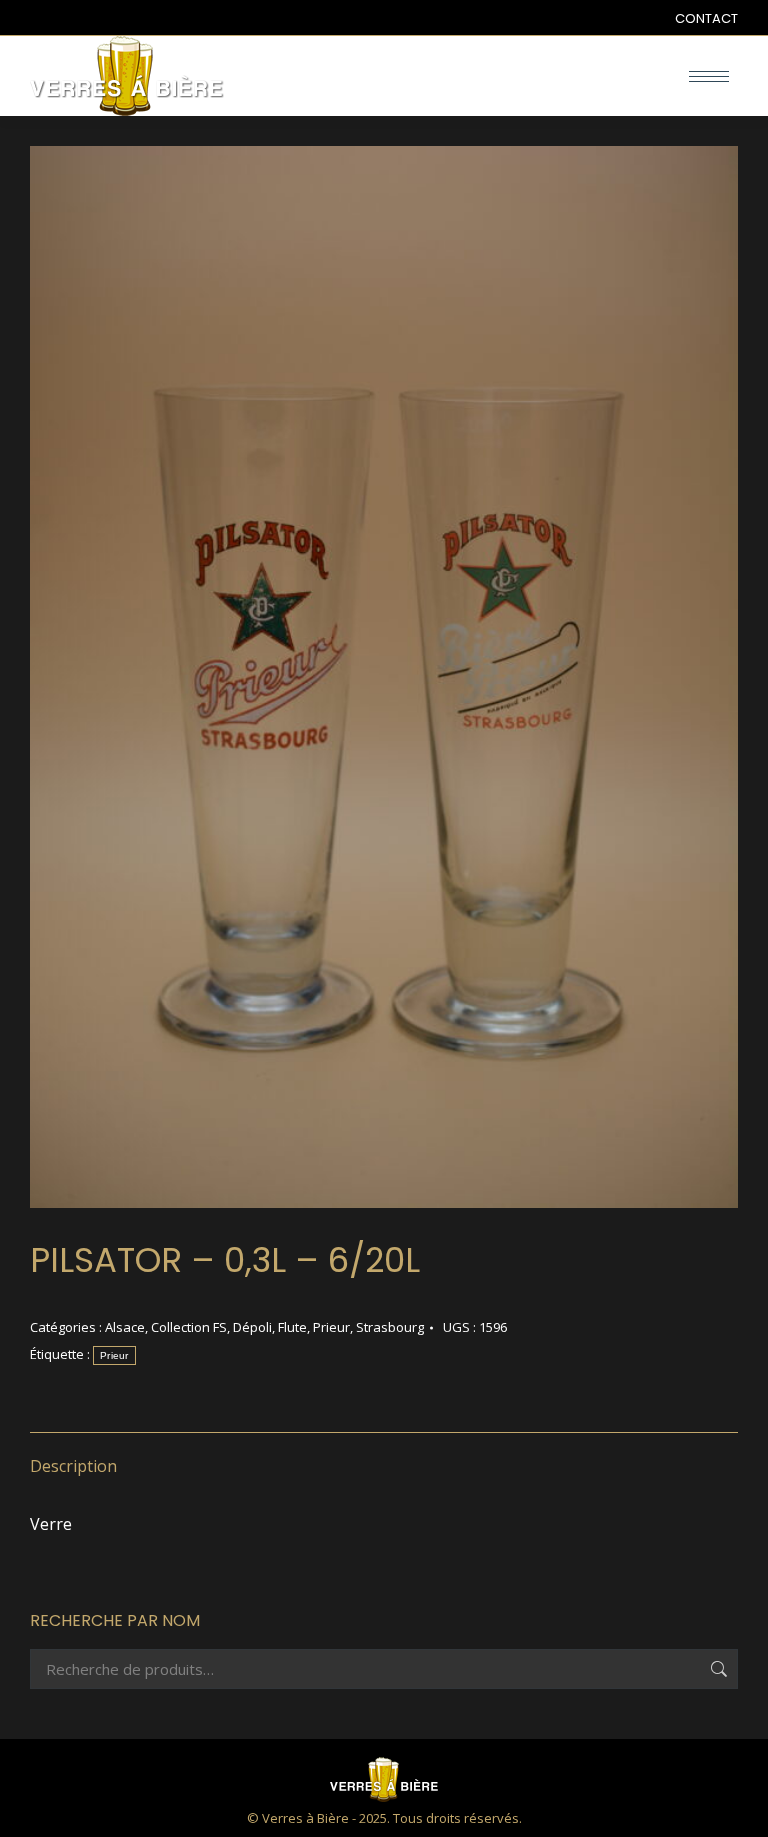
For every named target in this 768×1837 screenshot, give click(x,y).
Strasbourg (390, 1327)
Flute (292, 1327)
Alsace (125, 1327)
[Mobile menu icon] (709, 76)
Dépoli (252, 1327)
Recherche (717, 1669)
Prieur (331, 1327)
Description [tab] (73, 1466)
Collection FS (189, 1327)
